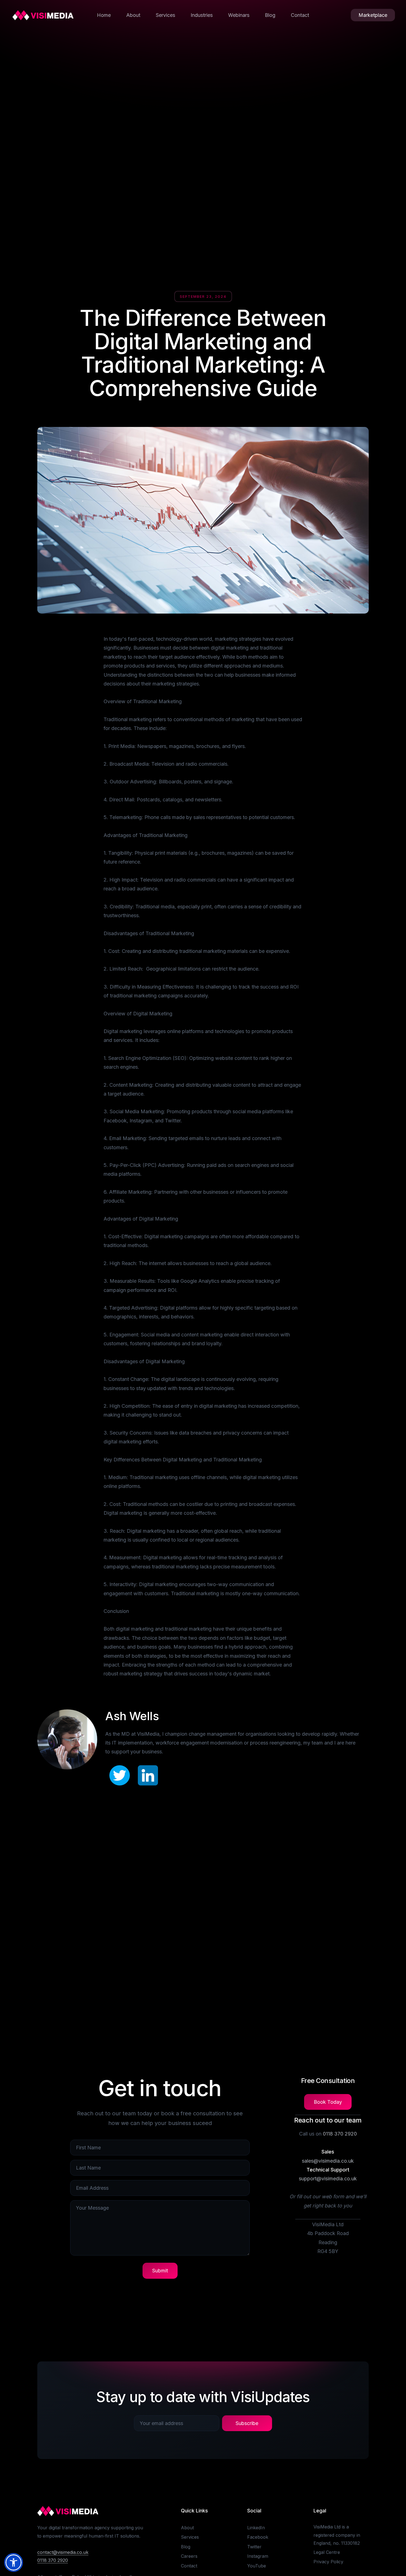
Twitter (254, 2547)
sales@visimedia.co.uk (328, 2161)
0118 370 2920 (340, 2134)
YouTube (257, 2566)
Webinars (239, 15)
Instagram (258, 2556)
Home (104, 15)
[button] (14, 2562)
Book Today (328, 2102)
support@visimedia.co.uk (328, 2179)
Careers (189, 2556)
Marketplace (373, 15)
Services (165, 15)
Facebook (258, 2537)
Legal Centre (327, 2552)
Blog (270, 15)
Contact (300, 15)
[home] (43, 15)
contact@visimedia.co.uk (63, 2552)
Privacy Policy (328, 2562)
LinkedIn (256, 2528)
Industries (202, 15)
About (133, 15)
